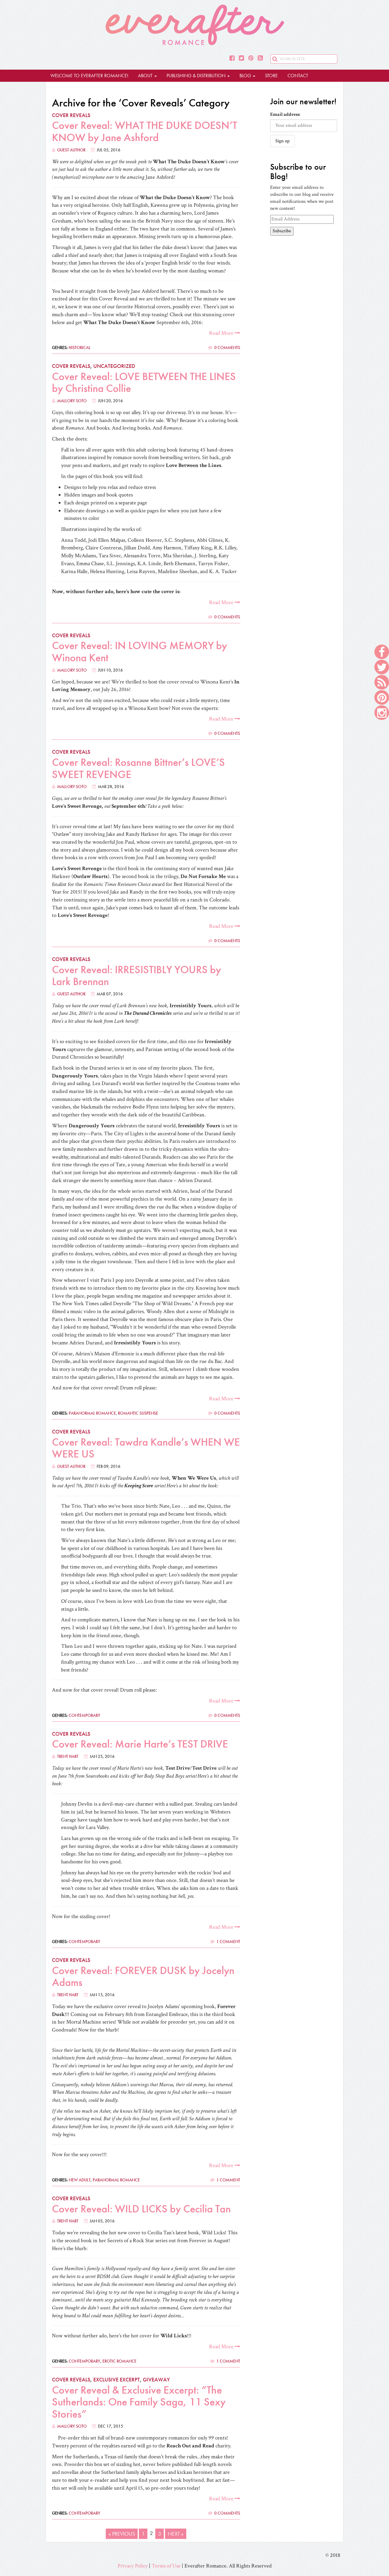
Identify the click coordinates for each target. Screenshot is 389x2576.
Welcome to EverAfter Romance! (89, 76)
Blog (246, 76)
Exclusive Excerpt (117, 2379)
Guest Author (71, 150)
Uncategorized (114, 366)
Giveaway (156, 2379)
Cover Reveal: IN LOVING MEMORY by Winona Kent (139, 652)
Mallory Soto (72, 401)
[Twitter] (241, 58)
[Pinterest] (251, 58)
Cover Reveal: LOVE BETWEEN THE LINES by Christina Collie (144, 382)
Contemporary (84, 1715)
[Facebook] (232, 58)
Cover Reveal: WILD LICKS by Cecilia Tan (141, 2209)
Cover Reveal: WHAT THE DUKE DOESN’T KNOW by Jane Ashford (145, 131)
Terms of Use (166, 2566)
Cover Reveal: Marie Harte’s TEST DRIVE (140, 1744)
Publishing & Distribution (197, 76)
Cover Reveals (71, 115)
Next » (176, 2534)
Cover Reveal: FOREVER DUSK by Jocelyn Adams (143, 1976)
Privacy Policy (133, 2566)
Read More (222, 333)
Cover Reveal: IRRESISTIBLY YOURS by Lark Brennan (136, 976)
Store (271, 76)
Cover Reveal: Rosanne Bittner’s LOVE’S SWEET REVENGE (138, 768)
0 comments (227, 348)
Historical (80, 348)
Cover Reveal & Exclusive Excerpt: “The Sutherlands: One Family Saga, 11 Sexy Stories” (139, 2402)
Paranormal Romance (92, 1413)
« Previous (122, 2534)
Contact (298, 76)
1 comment (228, 1942)
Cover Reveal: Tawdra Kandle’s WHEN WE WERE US (146, 1448)
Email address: (285, 114)
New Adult (80, 2180)
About (146, 76)
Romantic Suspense (138, 1413)
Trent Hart (68, 1756)
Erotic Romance (119, 2361)
